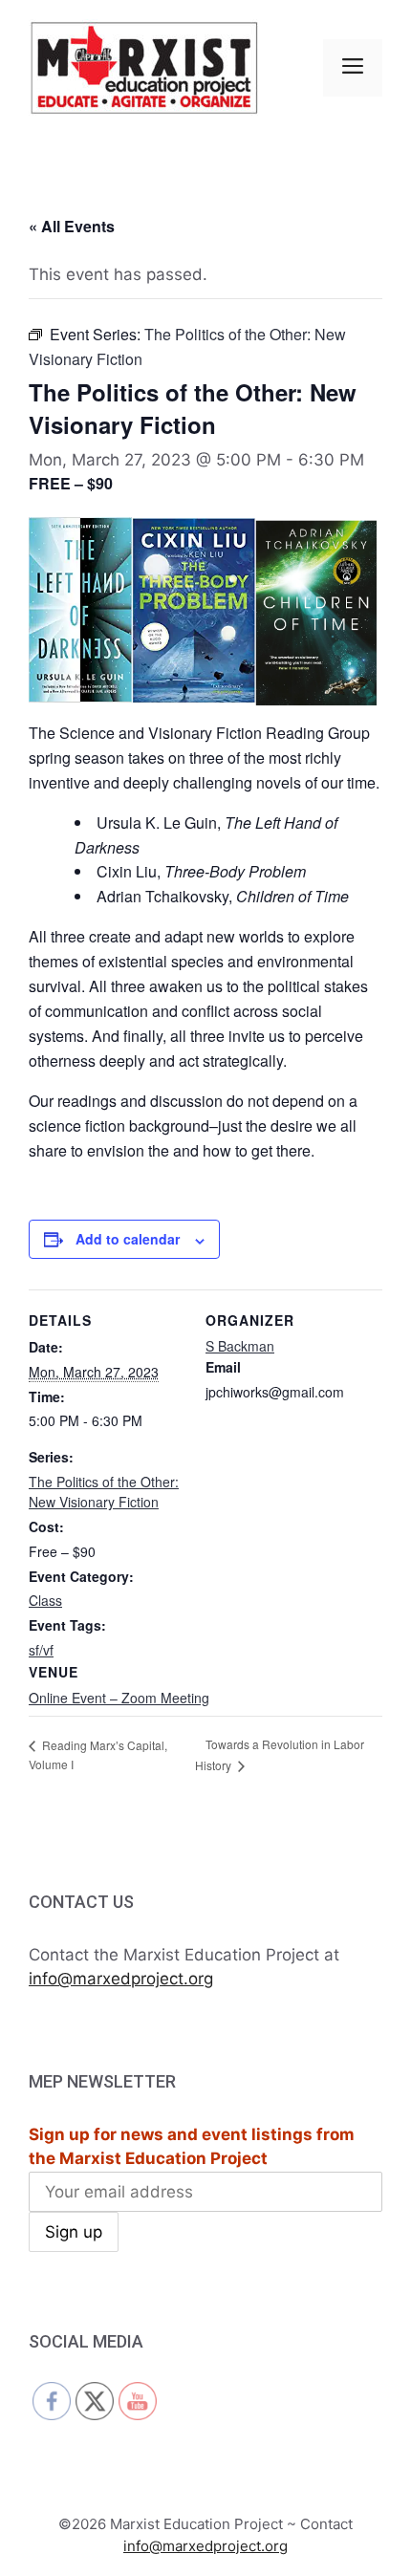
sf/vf (41, 1650)
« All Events (72, 226)
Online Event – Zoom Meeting (119, 1698)
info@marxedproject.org (121, 1979)
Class (45, 1600)
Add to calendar (128, 1239)
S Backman (240, 1346)
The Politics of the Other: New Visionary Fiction (104, 1492)
